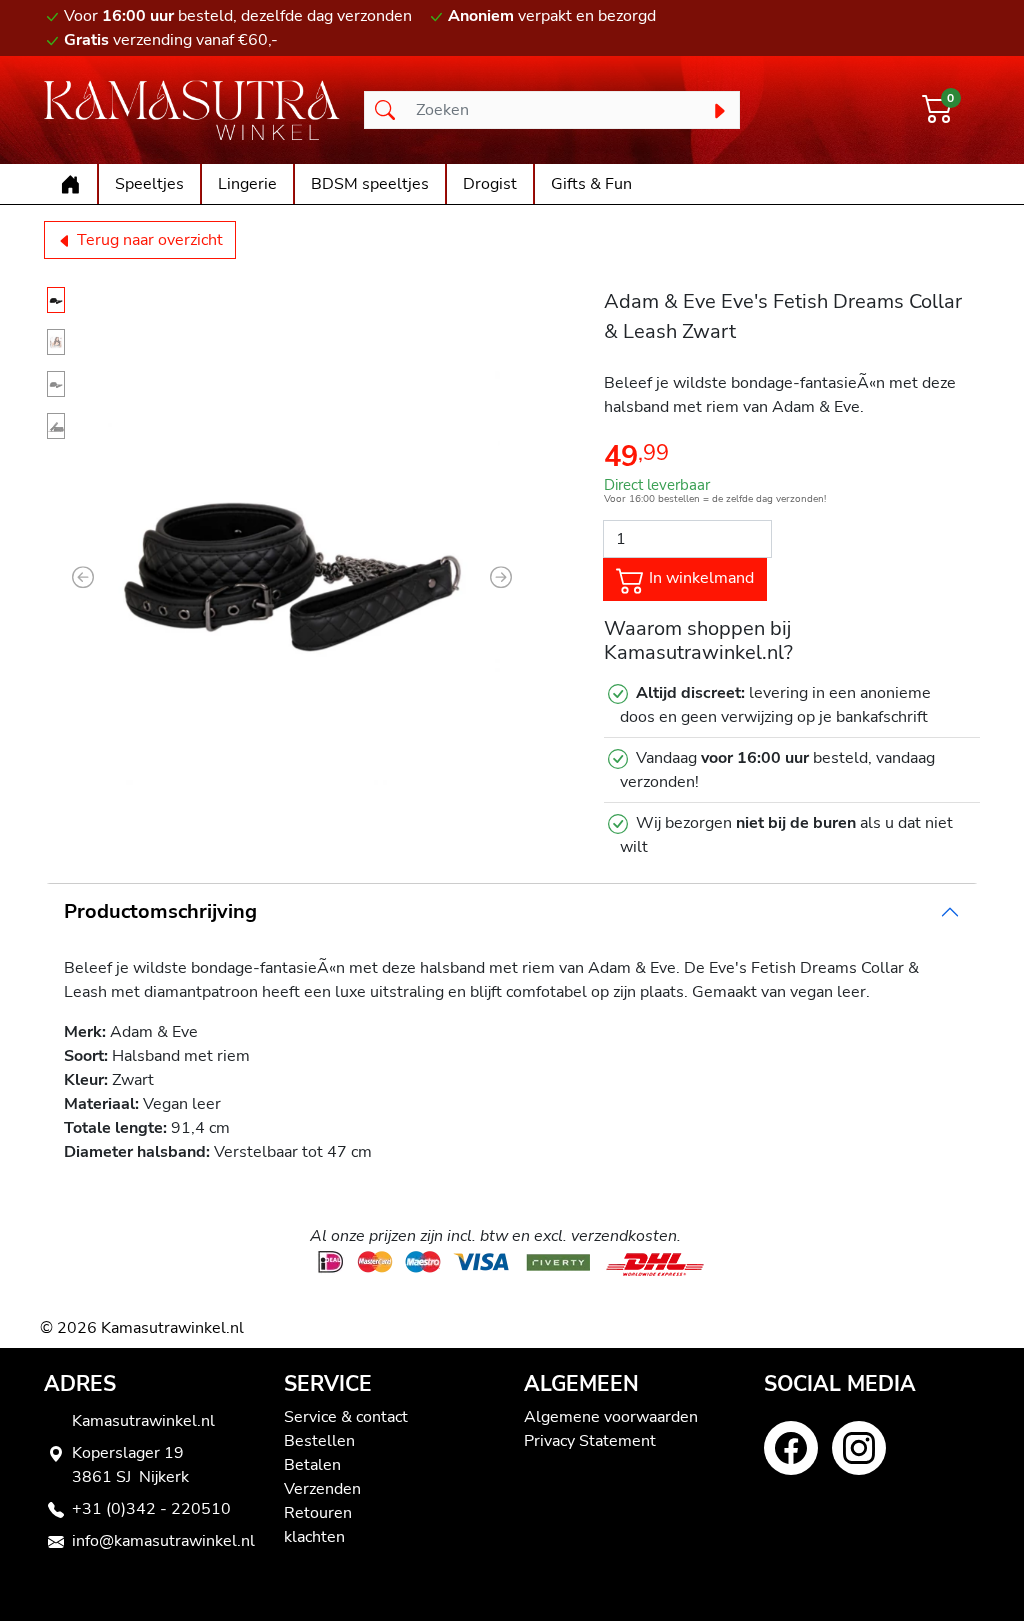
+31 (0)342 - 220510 (151, 1509)
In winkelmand (699, 578)
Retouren (318, 1513)
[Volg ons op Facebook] (791, 1448)
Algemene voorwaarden (611, 1417)
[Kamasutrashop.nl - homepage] (192, 110)
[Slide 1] (56, 300)
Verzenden (322, 1489)
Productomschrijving (160, 911)
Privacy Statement (590, 1441)
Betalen (312, 1465)
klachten (314, 1537)
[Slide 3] (56, 384)
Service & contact (346, 1417)
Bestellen (319, 1441)
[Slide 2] (56, 342)
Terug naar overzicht (148, 240)
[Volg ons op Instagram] (859, 1448)
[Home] (70, 184)
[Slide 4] (56, 426)
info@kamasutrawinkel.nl (163, 1541)
